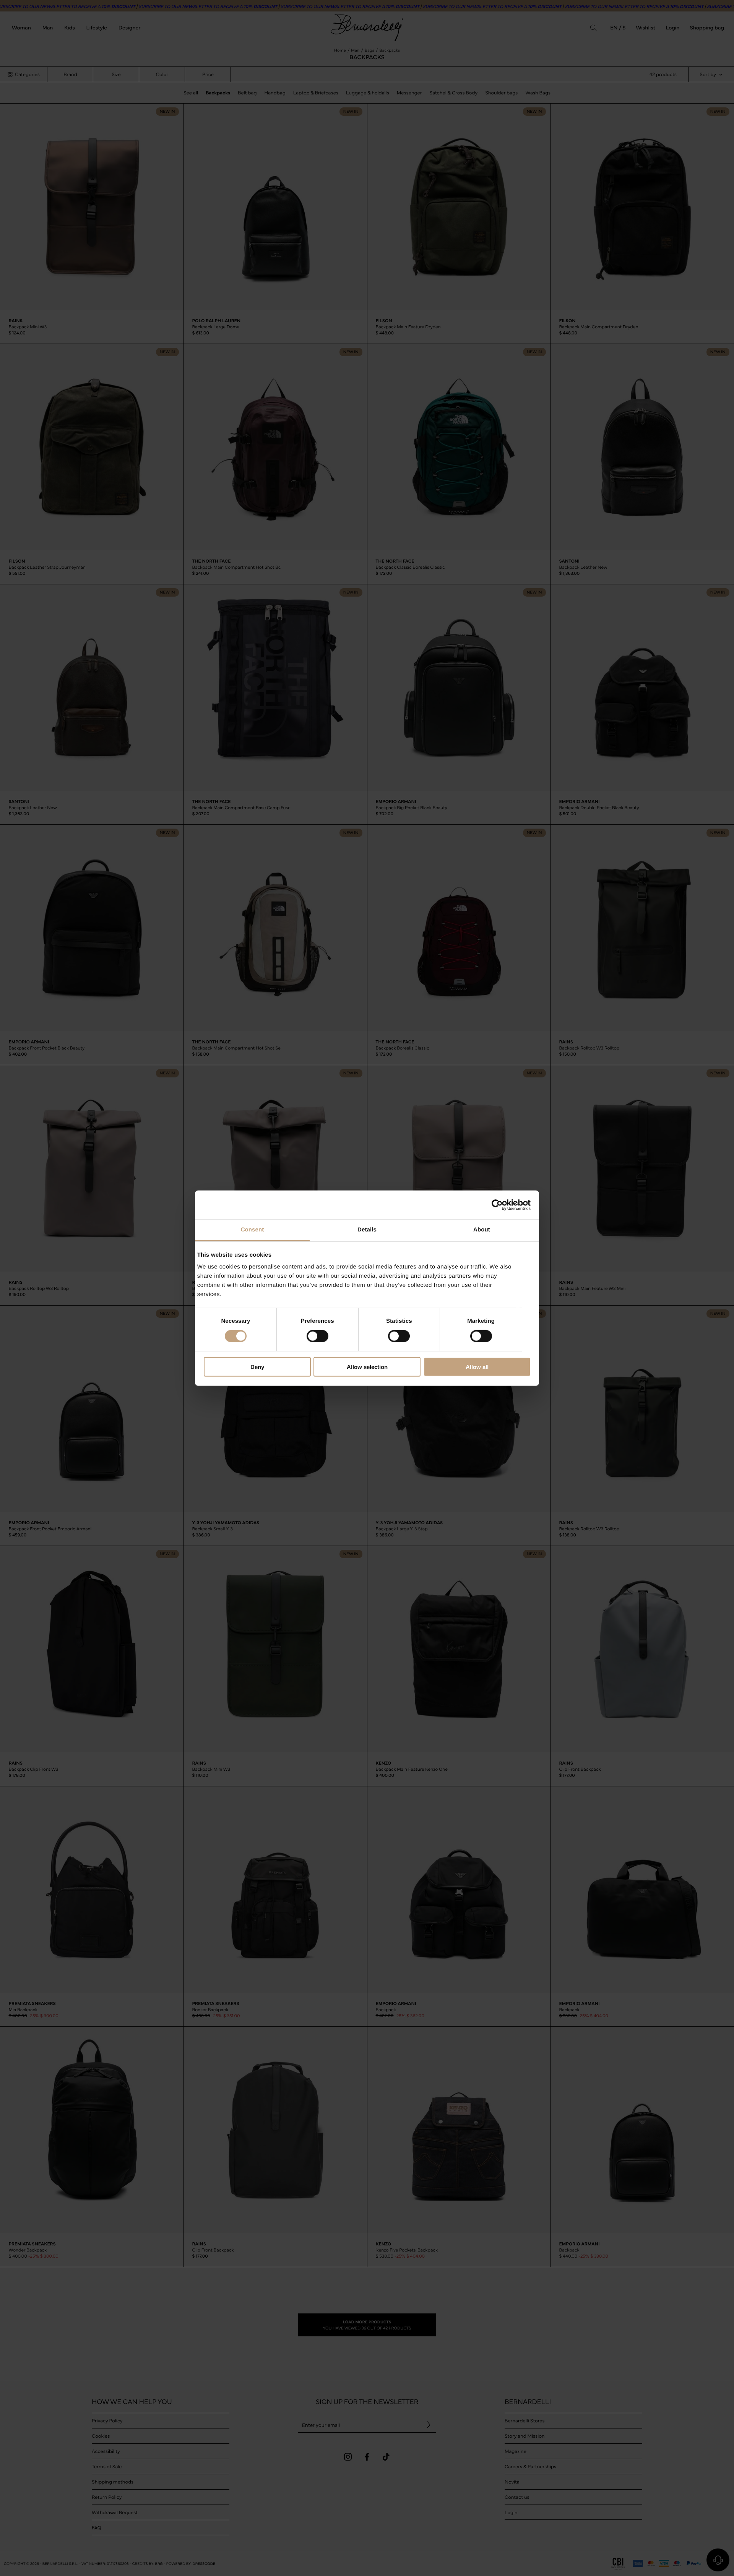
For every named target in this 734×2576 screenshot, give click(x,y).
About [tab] (482, 1230)
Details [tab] (367, 1230)
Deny (257, 1367)
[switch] (317, 1336)
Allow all (477, 1367)
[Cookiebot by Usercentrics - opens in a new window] (497, 1205)
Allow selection (367, 1367)
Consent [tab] (253, 1230)
